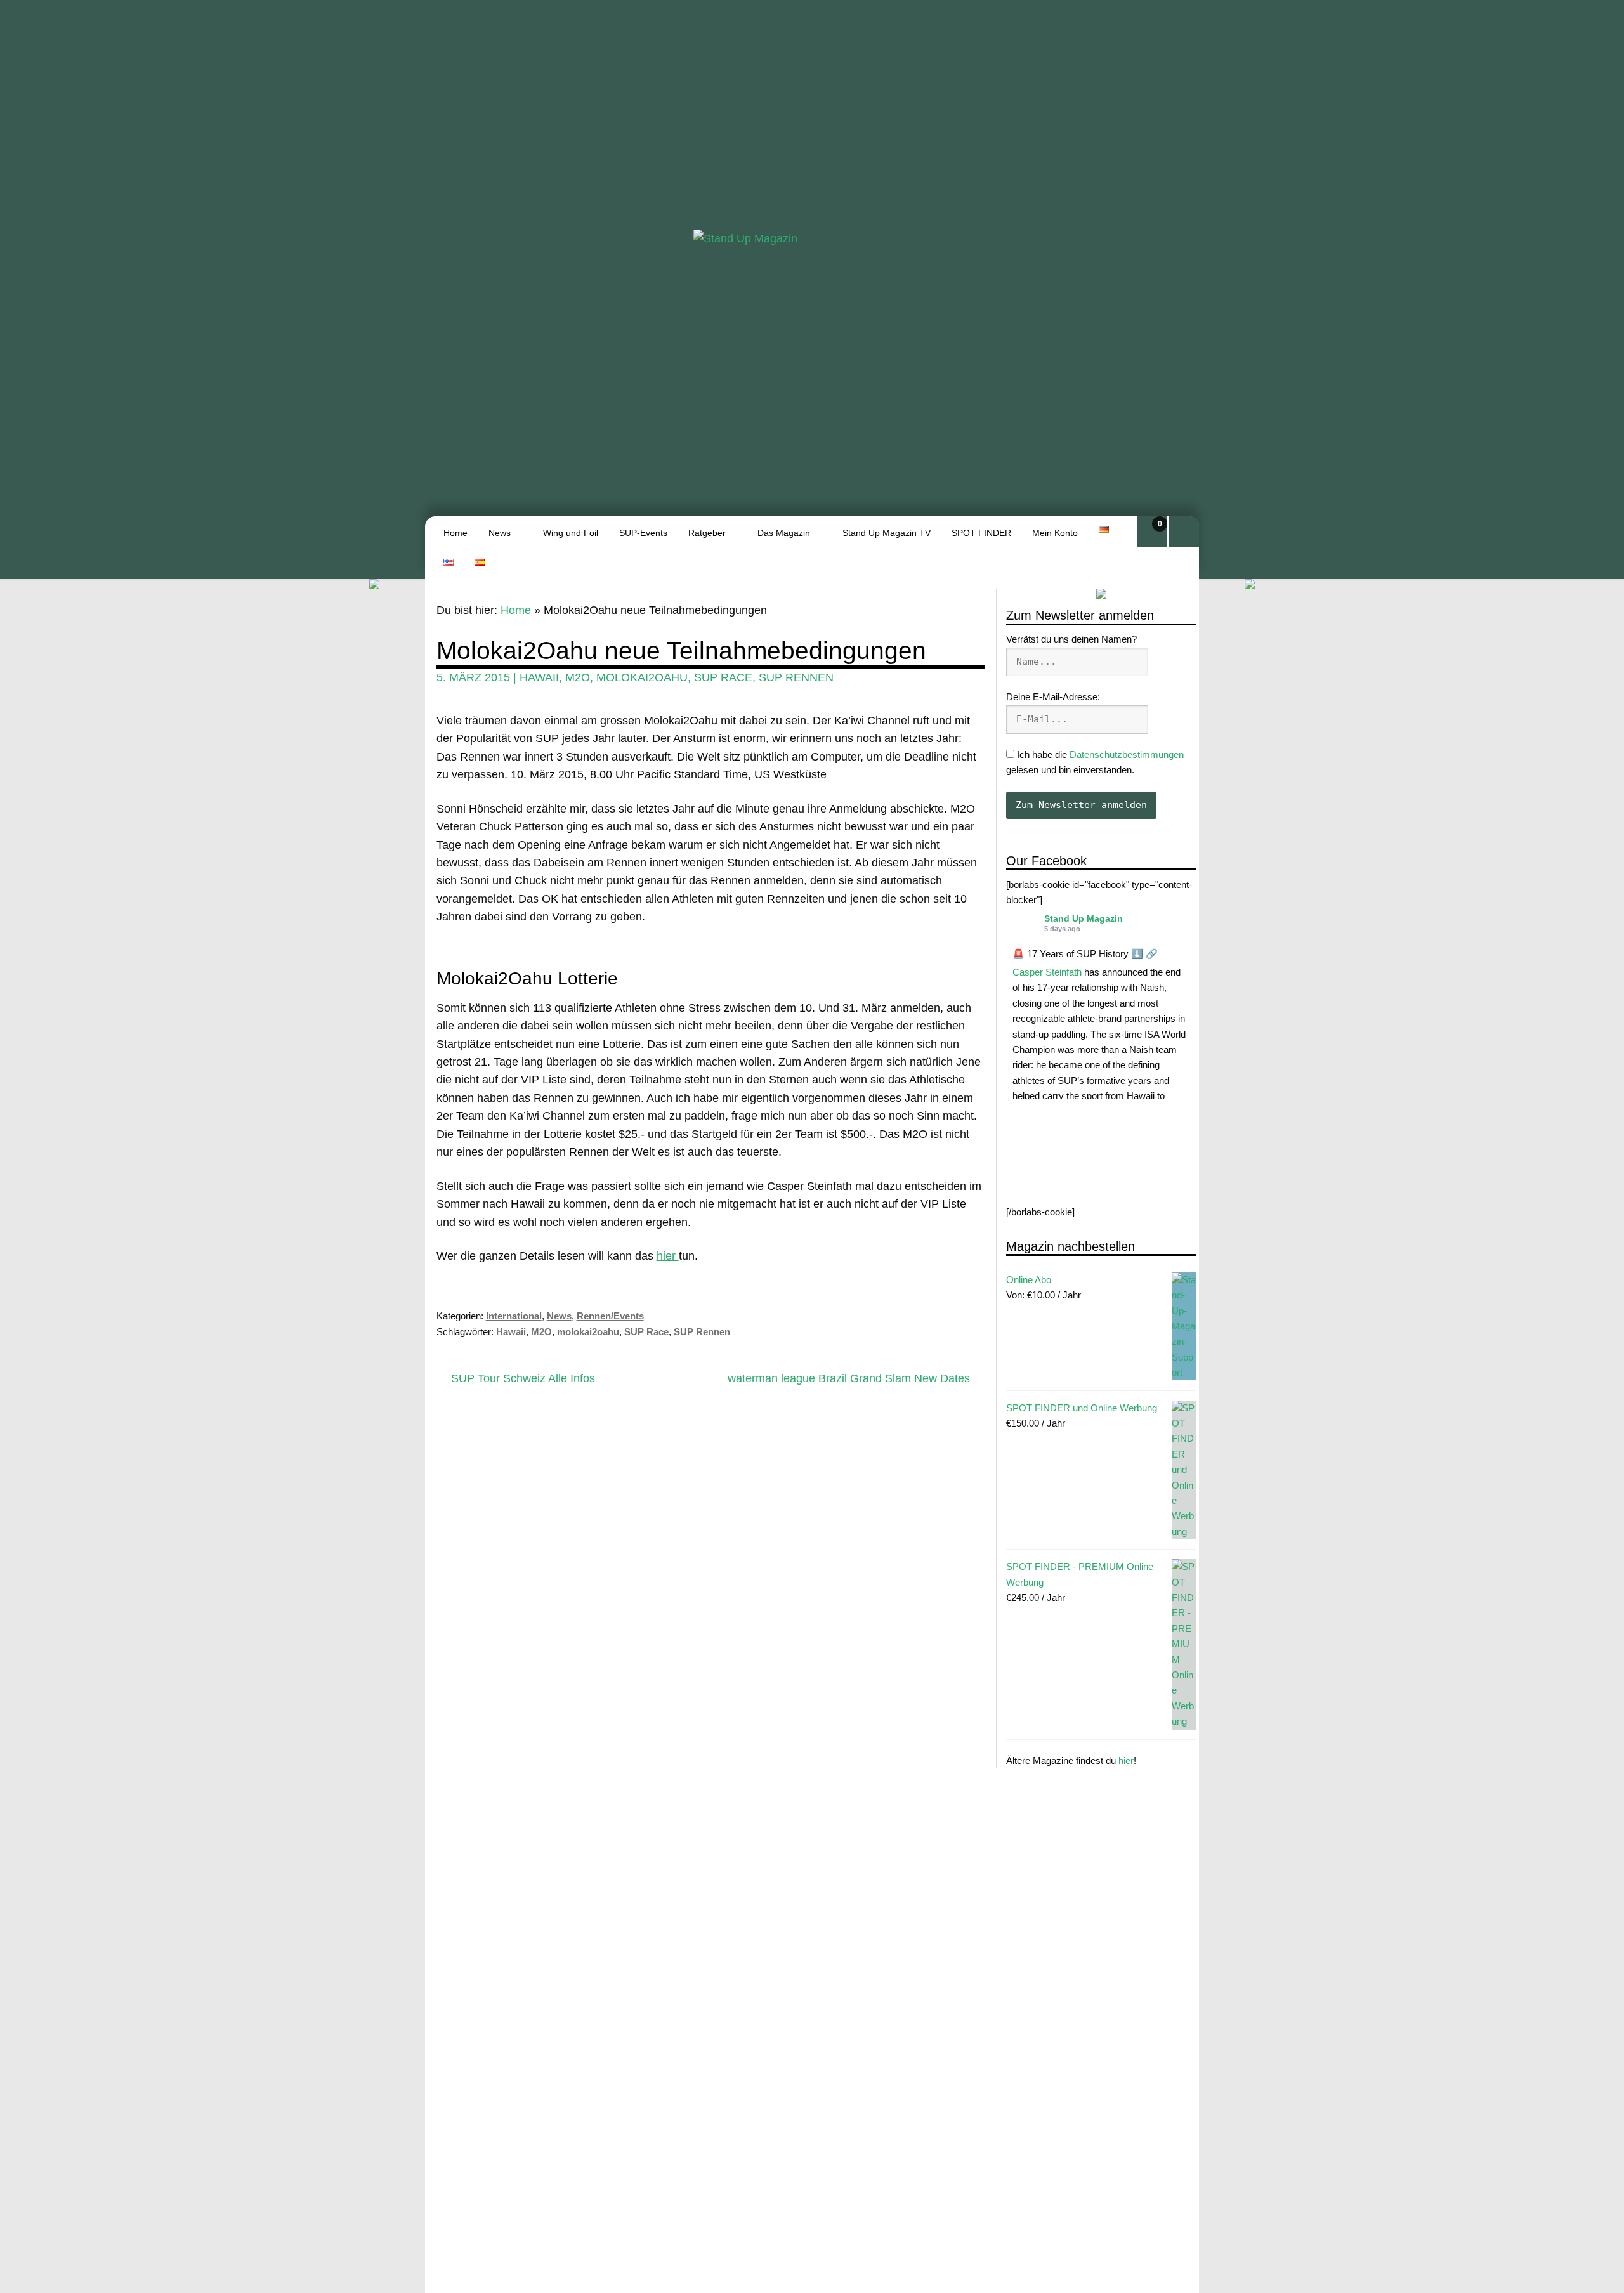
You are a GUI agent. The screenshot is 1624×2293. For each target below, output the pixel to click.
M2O (578, 677)
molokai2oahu (642, 677)
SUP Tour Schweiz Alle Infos (523, 1379)
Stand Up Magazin (1084, 918)
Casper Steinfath (1047, 972)
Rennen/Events (610, 1316)
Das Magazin (784, 533)
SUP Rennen (796, 677)
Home (455, 533)
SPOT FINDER (981, 533)
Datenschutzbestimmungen (1127, 755)
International (514, 1316)
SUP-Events (643, 533)
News (500, 533)
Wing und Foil (571, 533)
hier (1126, 1761)
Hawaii (539, 677)
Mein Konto (1055, 533)
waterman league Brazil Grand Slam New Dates (849, 1379)
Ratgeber (707, 533)
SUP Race (723, 677)
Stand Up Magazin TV (887, 533)
